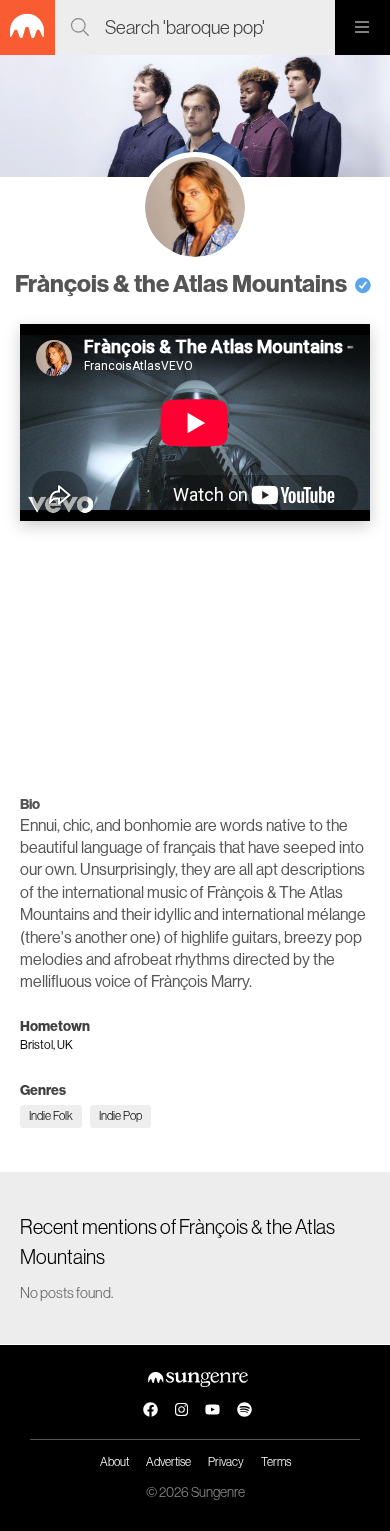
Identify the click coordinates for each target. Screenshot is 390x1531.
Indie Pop (120, 1116)
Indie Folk (51, 1116)
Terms (276, 1462)
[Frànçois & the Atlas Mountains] (195, 207)
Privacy (226, 1462)
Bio (30, 804)
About (114, 1462)
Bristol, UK (46, 1045)
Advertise (168, 1462)
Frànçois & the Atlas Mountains (183, 284)
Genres (43, 1090)
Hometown (55, 1026)
